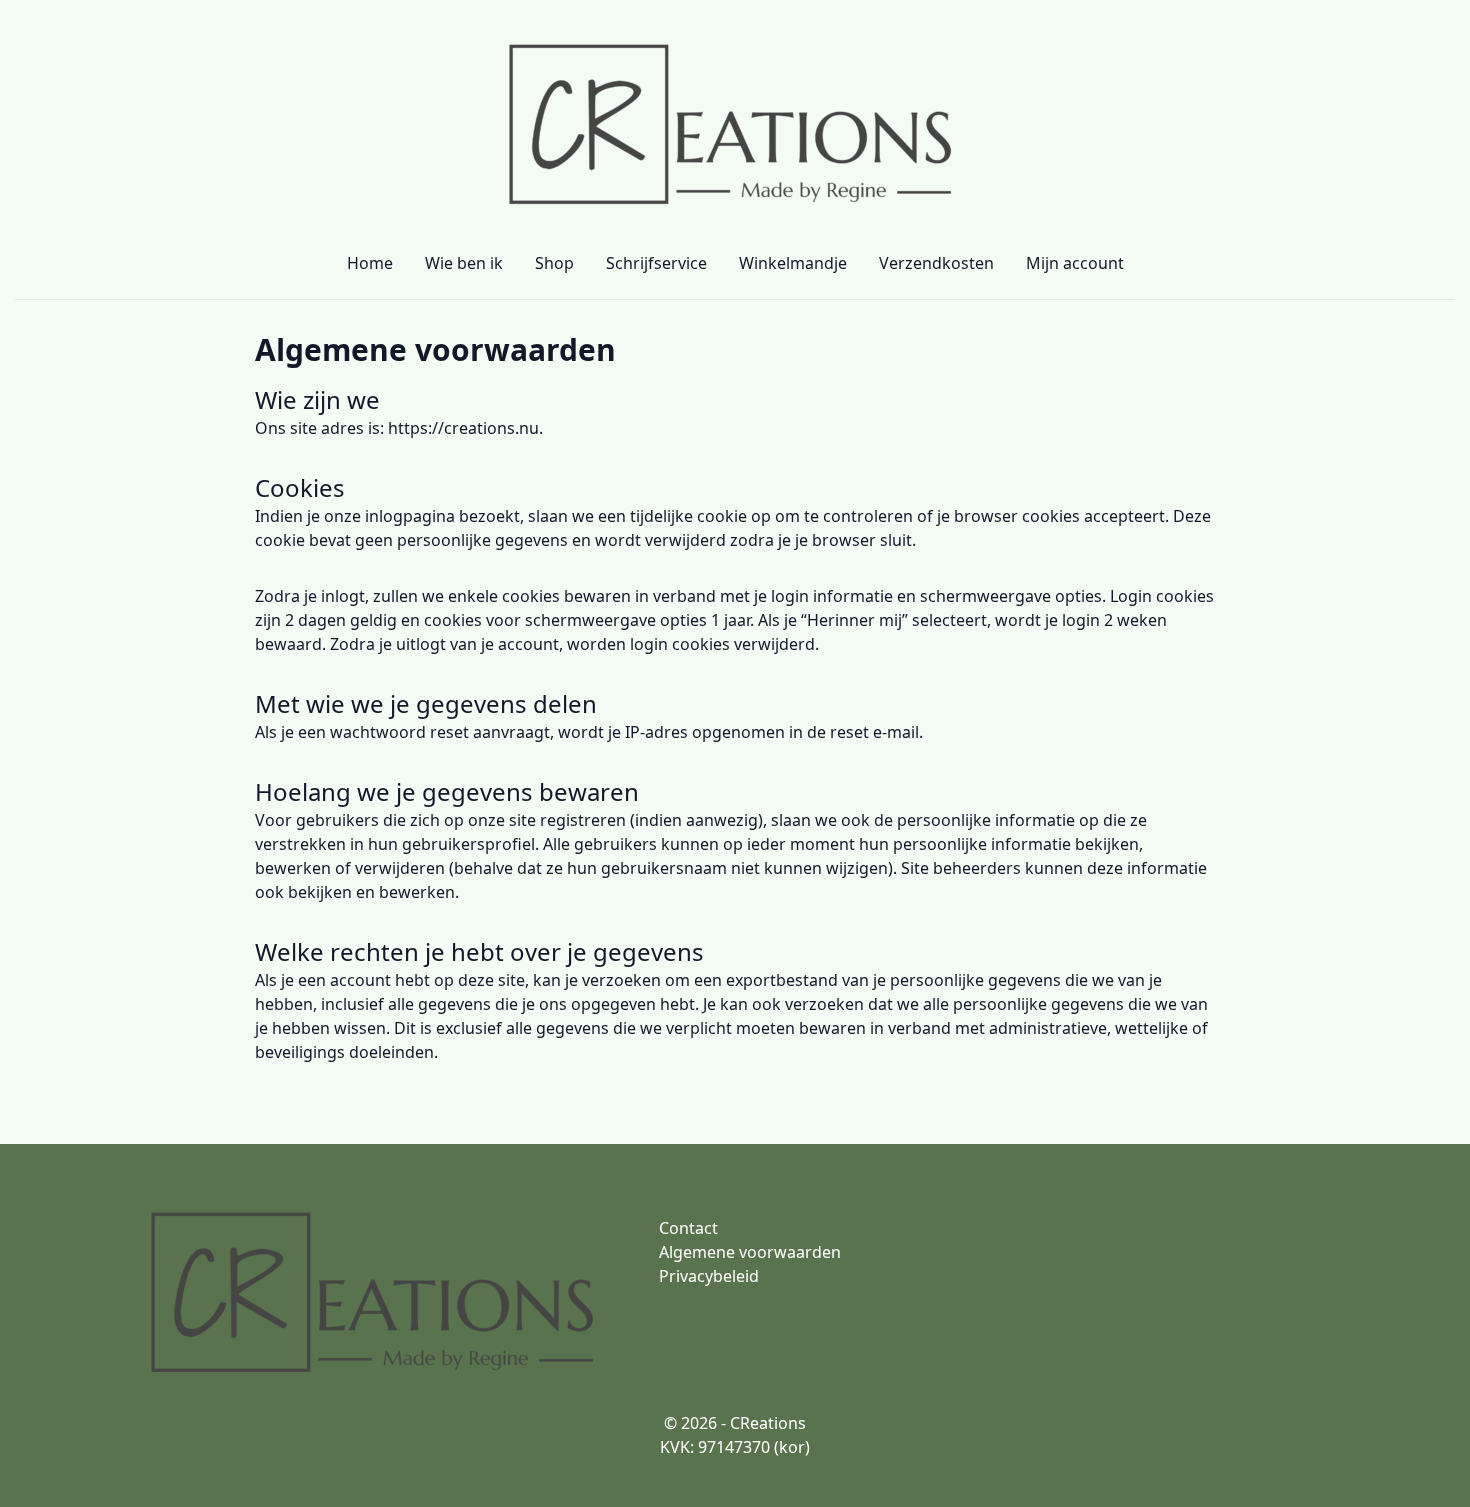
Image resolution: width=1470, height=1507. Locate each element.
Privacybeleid (709, 1276)
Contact (688, 1228)
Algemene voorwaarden (435, 349)
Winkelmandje (793, 263)
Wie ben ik (464, 263)
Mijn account (1075, 263)
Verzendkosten (936, 263)
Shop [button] (554, 263)
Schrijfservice (656, 263)
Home (370, 263)
